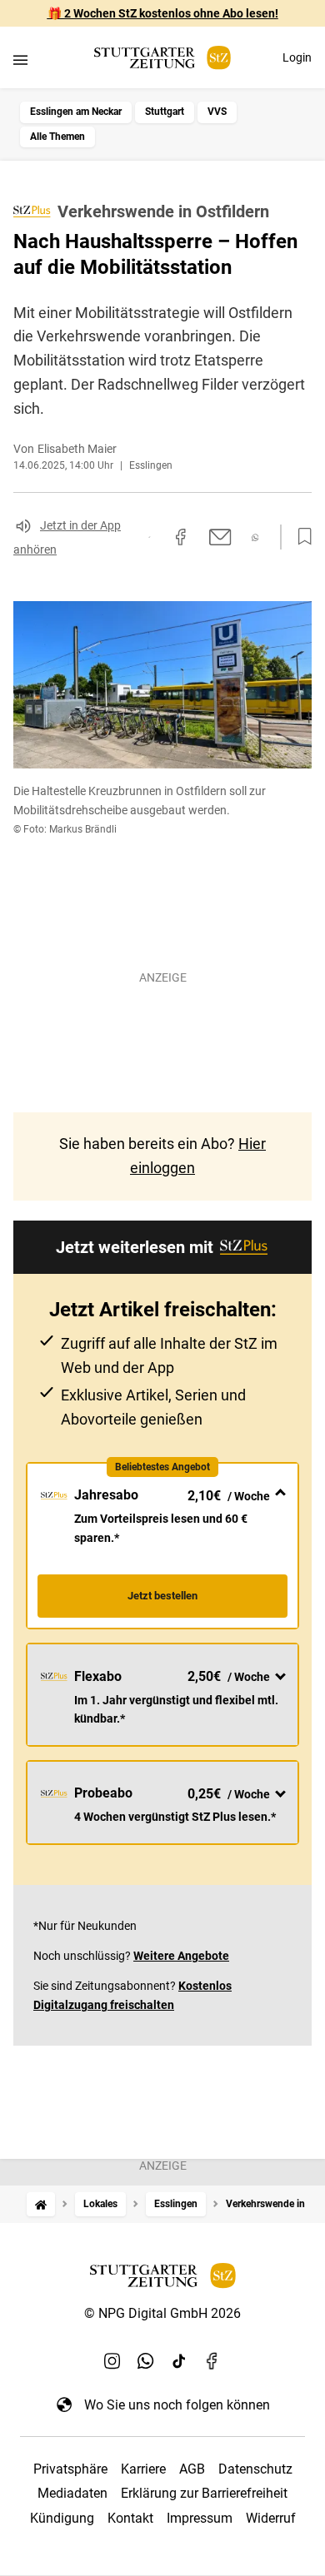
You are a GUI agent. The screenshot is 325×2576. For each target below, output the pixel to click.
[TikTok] (179, 2361)
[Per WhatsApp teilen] (255, 537)
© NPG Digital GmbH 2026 (162, 2313)
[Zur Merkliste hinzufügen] (300, 537)
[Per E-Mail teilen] (220, 537)
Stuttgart (165, 112)
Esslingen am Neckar (76, 112)
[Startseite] (41, 2204)
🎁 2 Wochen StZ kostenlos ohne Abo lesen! (163, 13)
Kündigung (62, 2518)
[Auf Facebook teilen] (181, 537)
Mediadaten (72, 2493)
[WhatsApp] (146, 2361)
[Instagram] (112, 2361)
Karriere (143, 2469)
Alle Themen (57, 137)
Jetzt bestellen (162, 1596)
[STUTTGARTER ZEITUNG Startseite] (162, 58)
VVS (217, 112)
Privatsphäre (70, 2469)
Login (297, 57)
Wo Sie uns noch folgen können (177, 2405)
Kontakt (130, 2518)
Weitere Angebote (181, 1956)
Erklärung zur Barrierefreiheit (204, 2493)
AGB (192, 2469)
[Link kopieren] (149, 537)
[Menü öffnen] (20, 60)
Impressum (200, 2518)
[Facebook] (212, 2361)
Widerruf (271, 2518)
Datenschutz (255, 2469)
